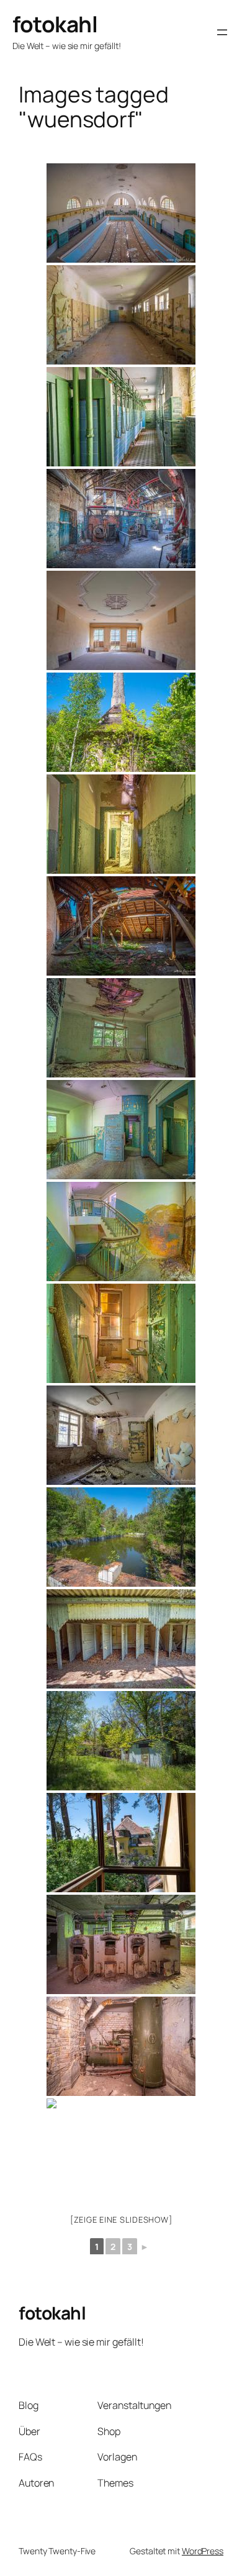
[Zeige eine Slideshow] (121, 2220)
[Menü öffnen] (222, 32)
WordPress (203, 2551)
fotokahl (55, 24)
